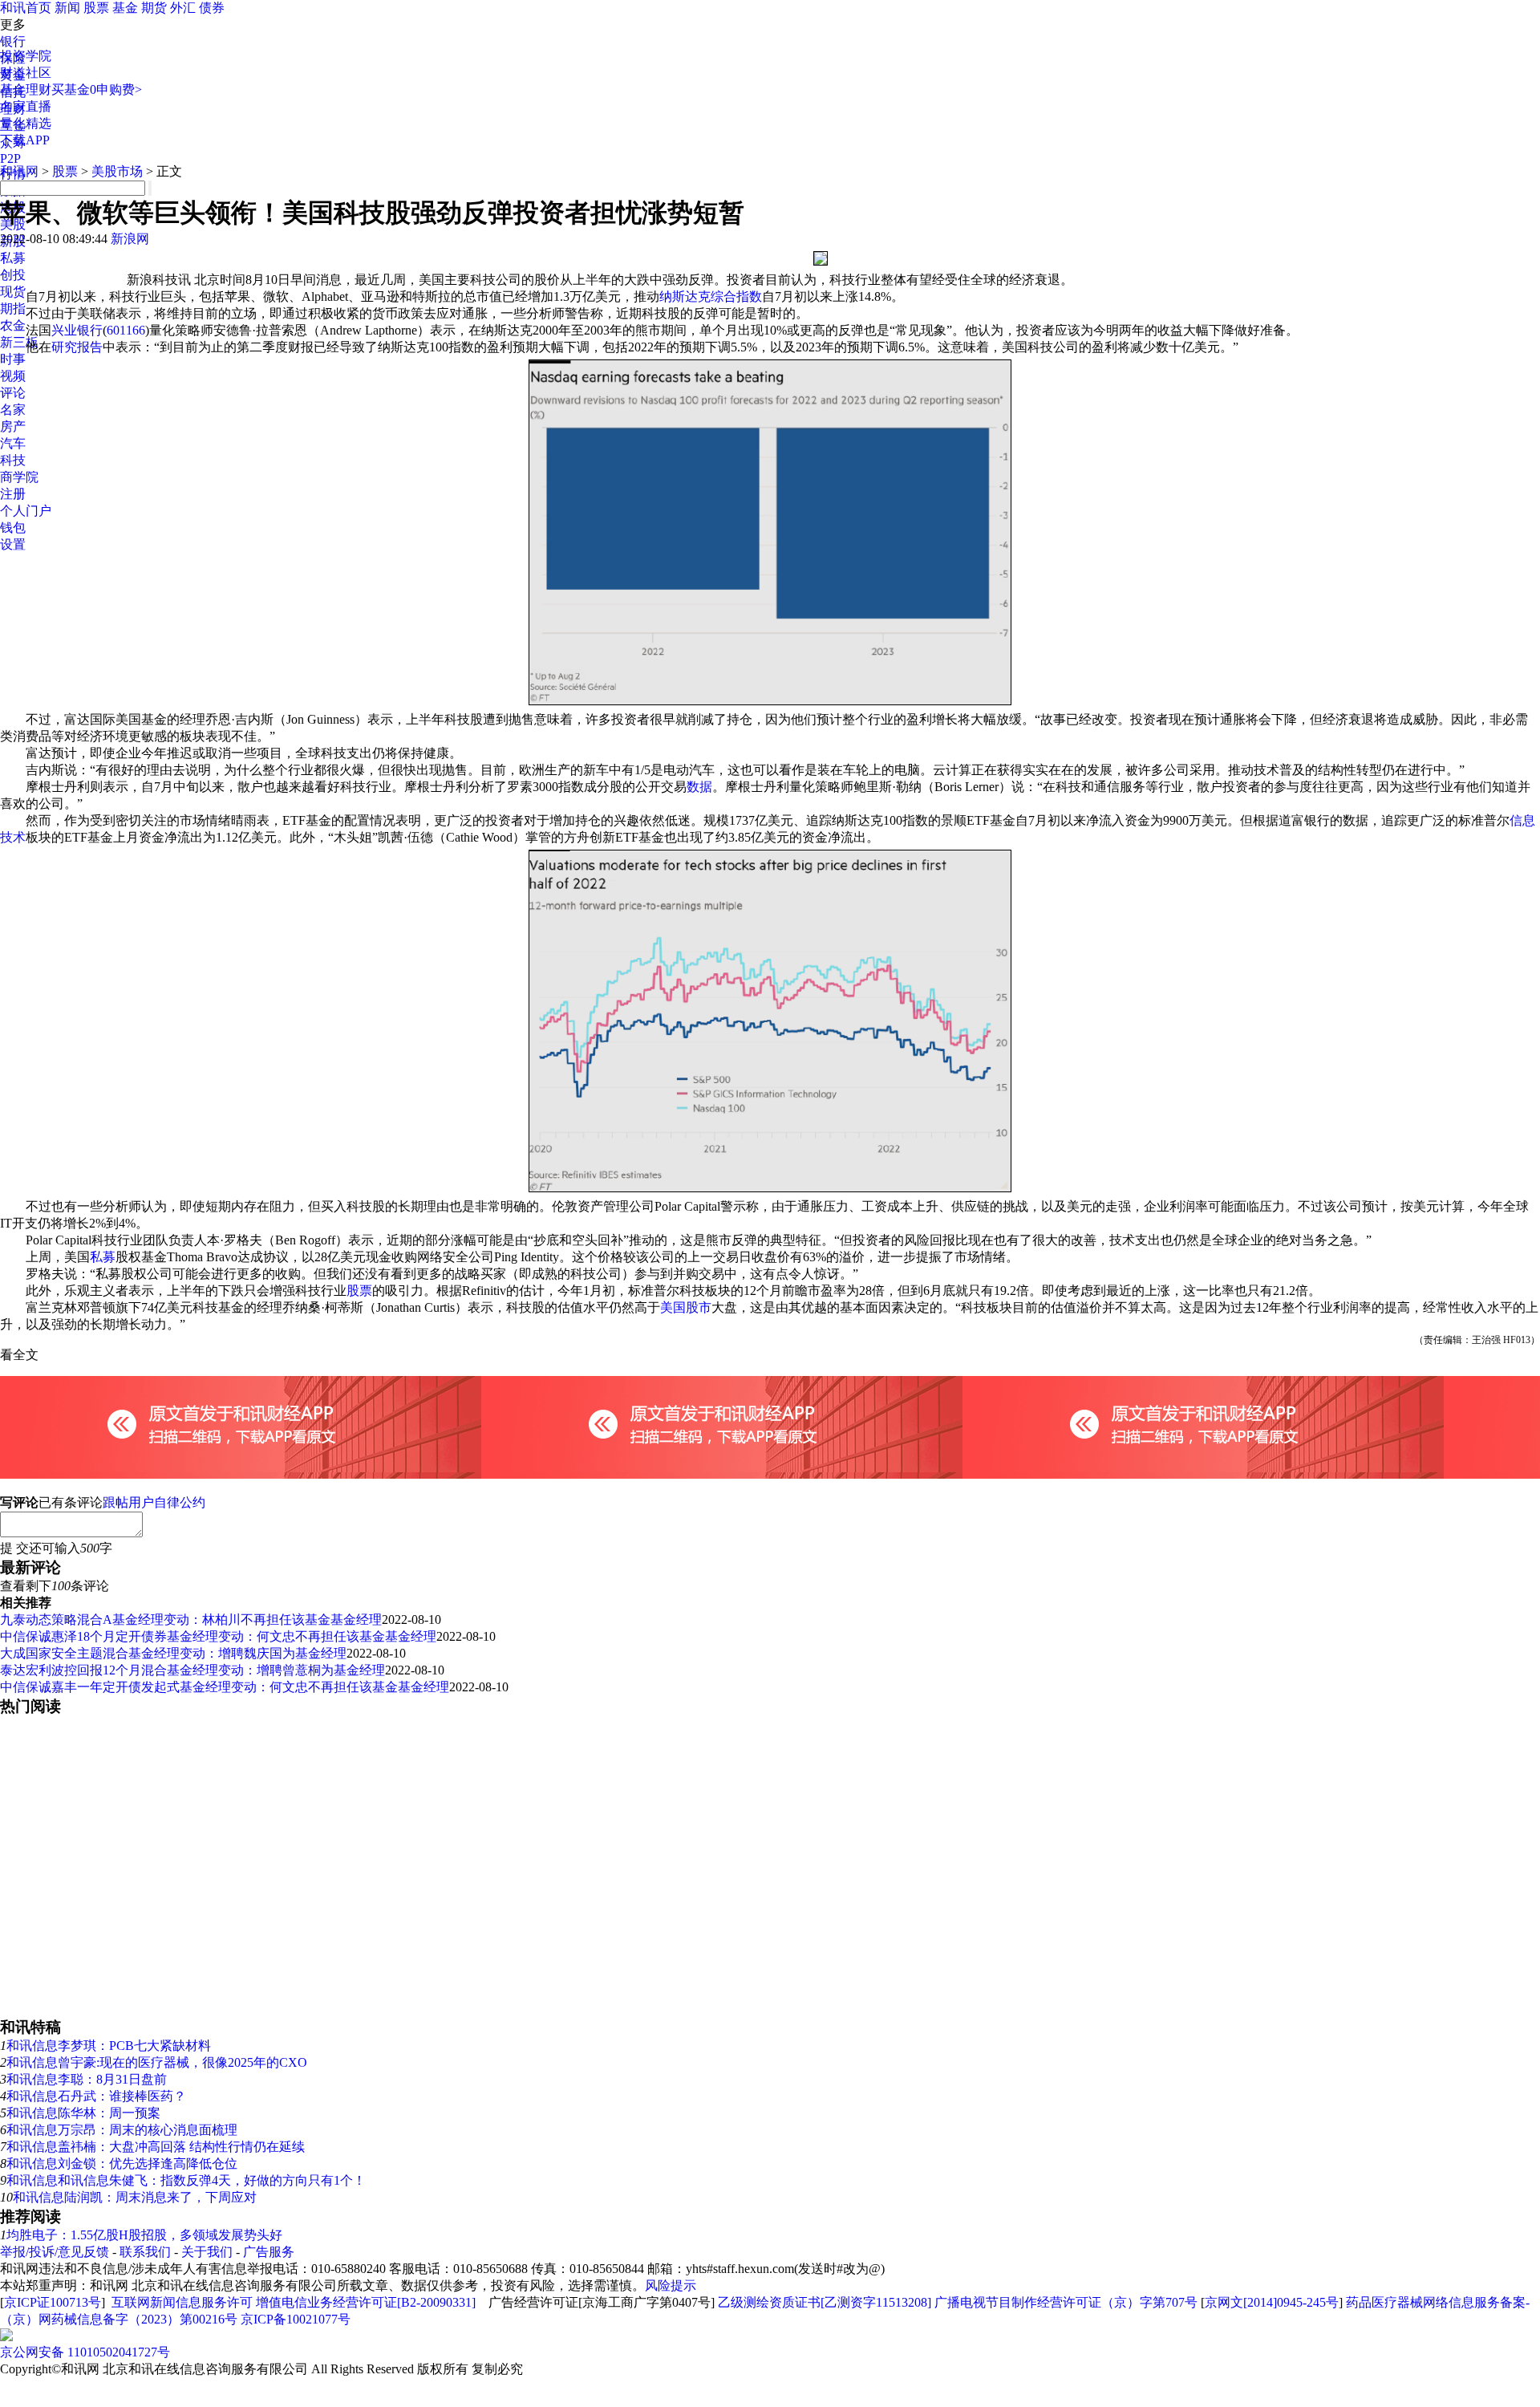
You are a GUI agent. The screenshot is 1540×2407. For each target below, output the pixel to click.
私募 (13, 258)
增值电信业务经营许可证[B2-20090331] (366, 2302)
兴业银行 (77, 330)
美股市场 (117, 171)
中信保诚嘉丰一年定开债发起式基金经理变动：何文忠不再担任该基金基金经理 (225, 1687)
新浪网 (130, 239)
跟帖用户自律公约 (154, 1502)
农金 (13, 325)
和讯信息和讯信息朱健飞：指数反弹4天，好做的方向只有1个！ (186, 2180)
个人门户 (26, 511)
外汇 (183, 8)
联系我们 (145, 2252)
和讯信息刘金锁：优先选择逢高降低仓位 (122, 2163)
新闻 (67, 8)
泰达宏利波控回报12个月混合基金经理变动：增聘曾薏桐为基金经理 (192, 1670)
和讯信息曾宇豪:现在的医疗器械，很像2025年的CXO (157, 2062)
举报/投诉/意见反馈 (55, 2252)
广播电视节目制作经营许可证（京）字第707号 (1066, 2302)
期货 (154, 8)
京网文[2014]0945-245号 (1272, 2302)
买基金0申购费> (97, 89)
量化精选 (26, 123)
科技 (13, 460)
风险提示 (671, 2285)
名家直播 (26, 106)
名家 (13, 410)
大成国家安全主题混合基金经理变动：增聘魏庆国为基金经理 (173, 1653)
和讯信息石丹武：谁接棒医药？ (96, 2096)
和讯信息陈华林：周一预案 (83, 2113)
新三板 (19, 342)
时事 (13, 359)
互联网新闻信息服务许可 (182, 2302)
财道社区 (26, 73)
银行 (13, 41)
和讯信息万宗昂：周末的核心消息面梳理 (122, 2130)
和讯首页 (26, 8)
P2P (10, 158)
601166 (126, 330)
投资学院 (26, 56)
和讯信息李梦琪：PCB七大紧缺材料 (109, 2046)
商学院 (19, 477)
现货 (13, 292)
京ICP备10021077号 (296, 2319)
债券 (212, 8)
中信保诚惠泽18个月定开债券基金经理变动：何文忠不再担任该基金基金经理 (218, 1636)
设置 (13, 544)
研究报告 (77, 347)
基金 (125, 8)
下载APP (25, 140)
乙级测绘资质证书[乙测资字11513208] (825, 2302)
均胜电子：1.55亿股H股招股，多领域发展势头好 (144, 2235)
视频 (13, 376)
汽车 (13, 443)
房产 (13, 426)
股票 (96, 8)
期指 (13, 308)
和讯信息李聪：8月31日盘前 (87, 2079)
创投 (13, 275)
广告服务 (269, 2252)
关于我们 (207, 2252)
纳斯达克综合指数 (711, 296)
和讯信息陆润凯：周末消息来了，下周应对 (135, 2197)
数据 (699, 787)
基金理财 (26, 89)
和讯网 (19, 171)
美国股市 (686, 1307)
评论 (13, 393)
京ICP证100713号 (53, 2302)
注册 (13, 494)
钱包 (13, 528)
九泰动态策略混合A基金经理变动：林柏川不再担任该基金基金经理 (191, 1620)
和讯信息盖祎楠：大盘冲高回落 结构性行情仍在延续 (156, 2147)
